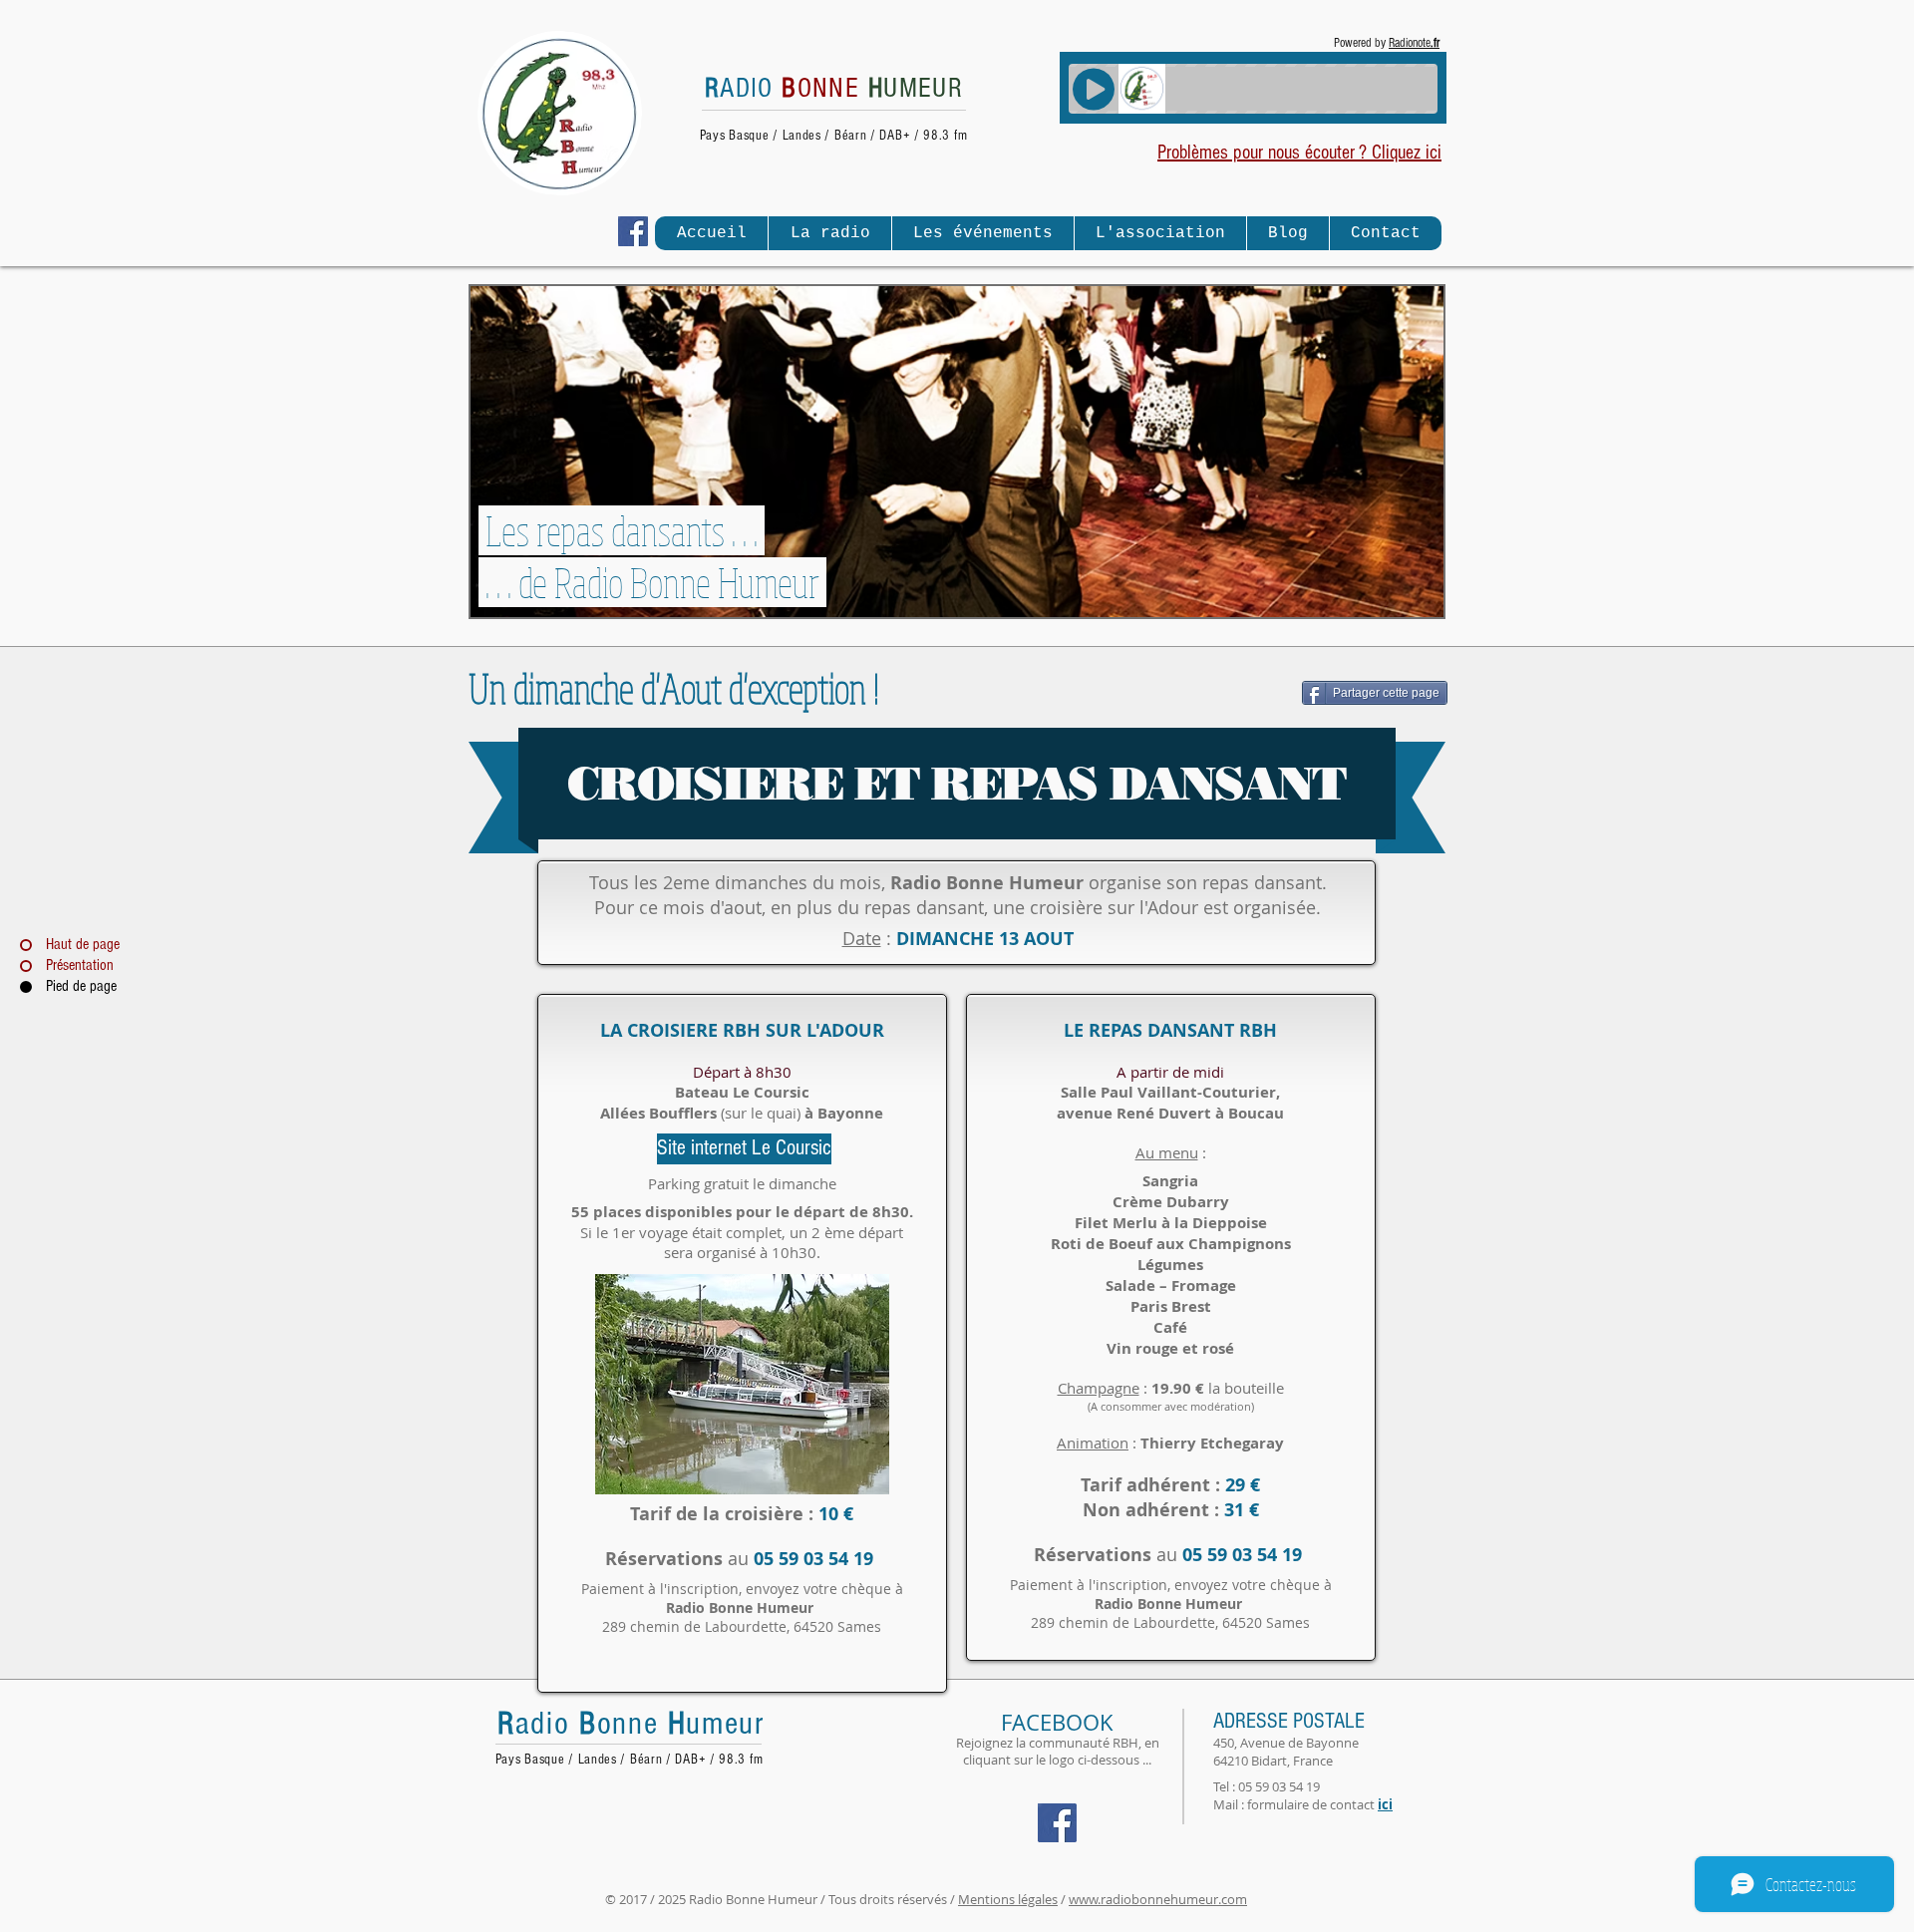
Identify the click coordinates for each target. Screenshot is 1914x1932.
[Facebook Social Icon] (633, 231)
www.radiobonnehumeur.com (1158, 1899)
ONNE (820, 88)
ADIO (743, 88)
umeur (725, 1723)
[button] (829, 233)
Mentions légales (1008, 1899)
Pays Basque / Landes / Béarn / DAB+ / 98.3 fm (834, 136)
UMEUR (916, 88)
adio (547, 1723)
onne (633, 1723)
